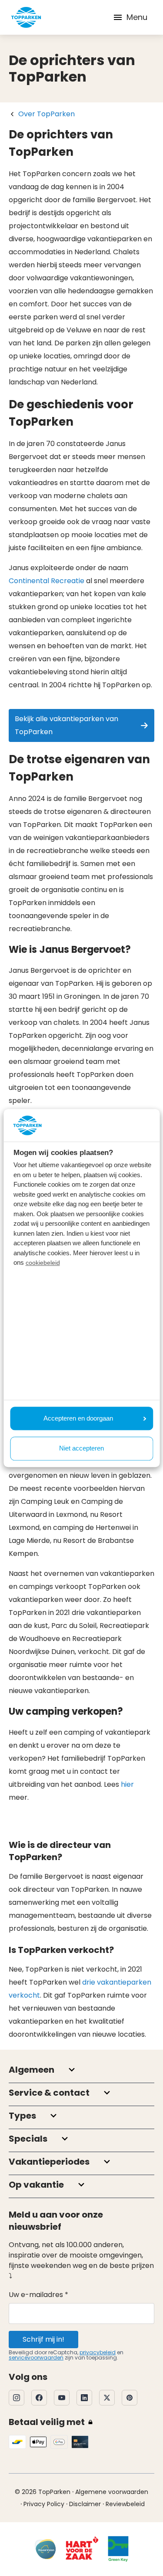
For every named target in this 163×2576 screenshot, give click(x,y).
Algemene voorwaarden (112, 2492)
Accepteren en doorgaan (78, 1418)
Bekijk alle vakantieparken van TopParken (67, 725)
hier (127, 1784)
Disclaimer (85, 2504)
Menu (137, 17)
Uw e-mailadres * (38, 2295)
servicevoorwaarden (36, 2358)
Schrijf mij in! (43, 2339)
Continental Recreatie (47, 581)
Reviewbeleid (125, 2504)
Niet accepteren (81, 1449)
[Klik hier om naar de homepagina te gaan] (26, 17)
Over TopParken (47, 114)
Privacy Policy (44, 2504)
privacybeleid (98, 2352)
